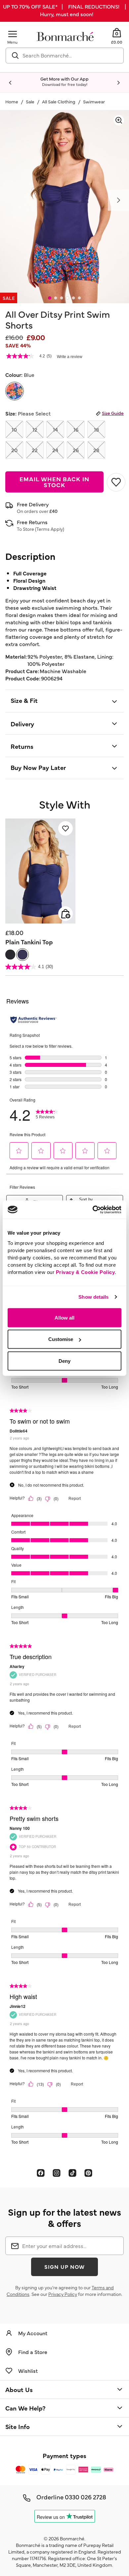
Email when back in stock (54, 482)
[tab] (50, 298)
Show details (93, 1297)
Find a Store (33, 2352)
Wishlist (28, 2371)
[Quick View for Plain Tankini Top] (65, 914)
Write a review (70, 357)
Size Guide (113, 413)
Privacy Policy (63, 2294)
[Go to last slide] (11, 83)
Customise (61, 1339)
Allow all (64, 1317)
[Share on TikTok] (72, 2173)
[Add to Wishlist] (115, 482)
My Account (33, 2333)
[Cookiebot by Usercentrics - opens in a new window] (93, 1210)
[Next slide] (118, 83)
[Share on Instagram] (57, 2173)
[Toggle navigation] (13, 34)
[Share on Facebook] (41, 2173)
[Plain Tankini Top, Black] (10, 955)
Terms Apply (50, 529)
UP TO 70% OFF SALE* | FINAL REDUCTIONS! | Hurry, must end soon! (64, 10)
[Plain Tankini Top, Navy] (22, 955)
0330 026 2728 (86, 2497)
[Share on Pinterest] (88, 2173)
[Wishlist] (65, 828)
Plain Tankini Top (29, 942)
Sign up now (64, 2267)
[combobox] (65, 55)
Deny (64, 1361)
